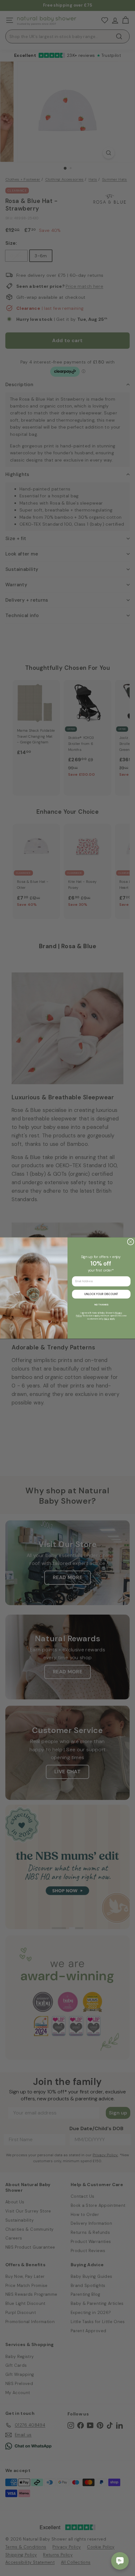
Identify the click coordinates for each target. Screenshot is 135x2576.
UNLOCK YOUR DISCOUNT (101, 1294)
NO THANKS (101, 1304)
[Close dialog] (130, 1242)
